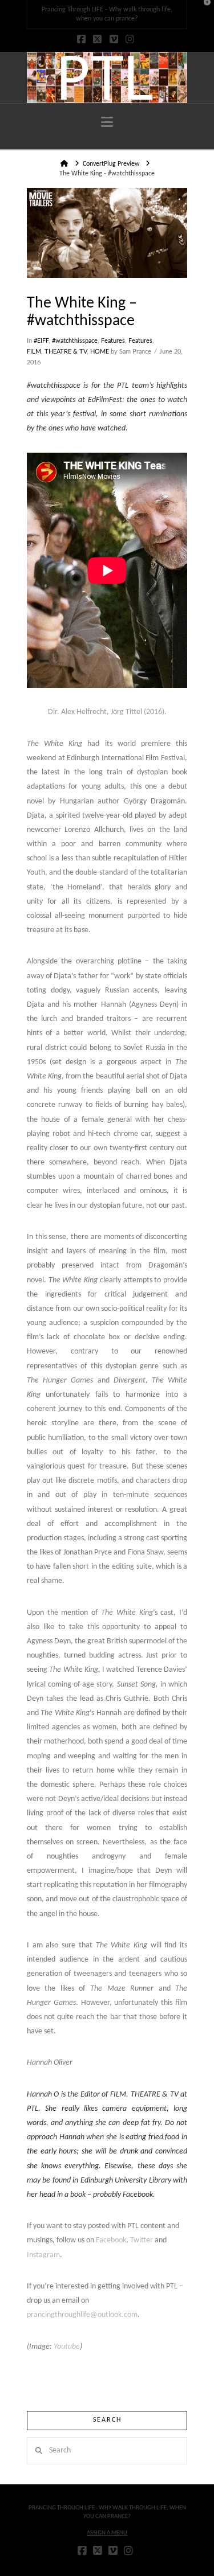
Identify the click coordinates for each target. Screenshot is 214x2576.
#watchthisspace (75, 341)
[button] (107, 123)
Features (113, 341)
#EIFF (41, 341)
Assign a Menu (107, 2533)
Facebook (111, 2240)
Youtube (67, 2347)
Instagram (43, 2255)
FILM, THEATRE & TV (57, 352)
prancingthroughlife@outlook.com (82, 2315)
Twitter (142, 2240)
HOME (100, 352)
